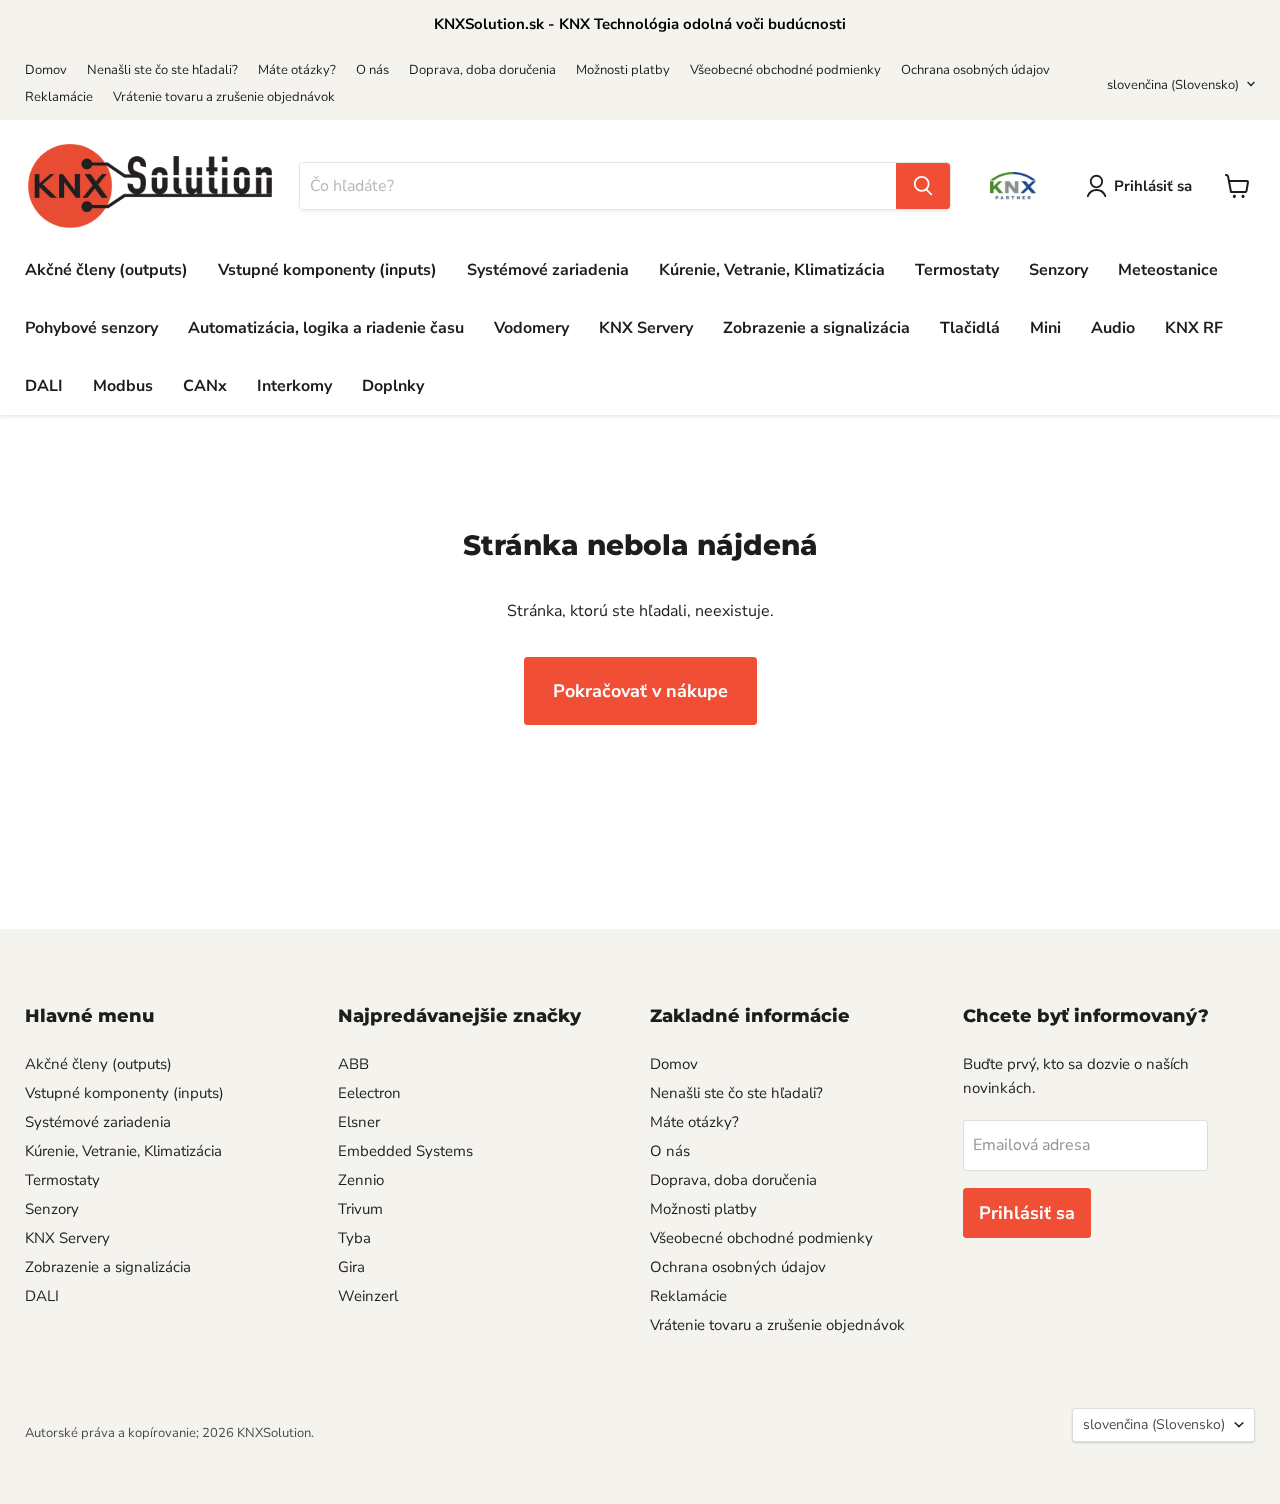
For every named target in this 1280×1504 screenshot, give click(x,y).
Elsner (359, 1122)
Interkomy (294, 386)
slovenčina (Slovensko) (1173, 85)
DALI (44, 386)
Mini (1045, 328)
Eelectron (369, 1093)
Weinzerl (368, 1296)
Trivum (360, 1209)
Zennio (361, 1180)
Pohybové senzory (91, 328)
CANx (205, 386)
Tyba (354, 1238)
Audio (1113, 328)
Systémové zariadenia (548, 270)
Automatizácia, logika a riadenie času (326, 328)
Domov (46, 70)
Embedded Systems (405, 1151)
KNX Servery (646, 328)
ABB (353, 1064)
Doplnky (393, 386)
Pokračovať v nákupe (640, 691)
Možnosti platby (623, 70)
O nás (372, 70)
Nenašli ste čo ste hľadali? (162, 70)
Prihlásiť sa (1153, 186)
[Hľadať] (923, 186)
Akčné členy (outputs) (106, 270)
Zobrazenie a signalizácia (816, 328)
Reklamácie (59, 97)
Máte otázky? (297, 70)
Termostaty (957, 270)
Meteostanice (1168, 270)
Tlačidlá (970, 328)
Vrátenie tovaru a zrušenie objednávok (224, 97)
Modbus (123, 386)
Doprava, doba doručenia (482, 70)
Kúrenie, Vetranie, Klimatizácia (772, 270)
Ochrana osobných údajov (975, 70)
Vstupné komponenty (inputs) (327, 270)
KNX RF (1194, 328)
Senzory (1058, 270)
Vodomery (531, 328)
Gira (351, 1267)
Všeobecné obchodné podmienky (785, 70)
